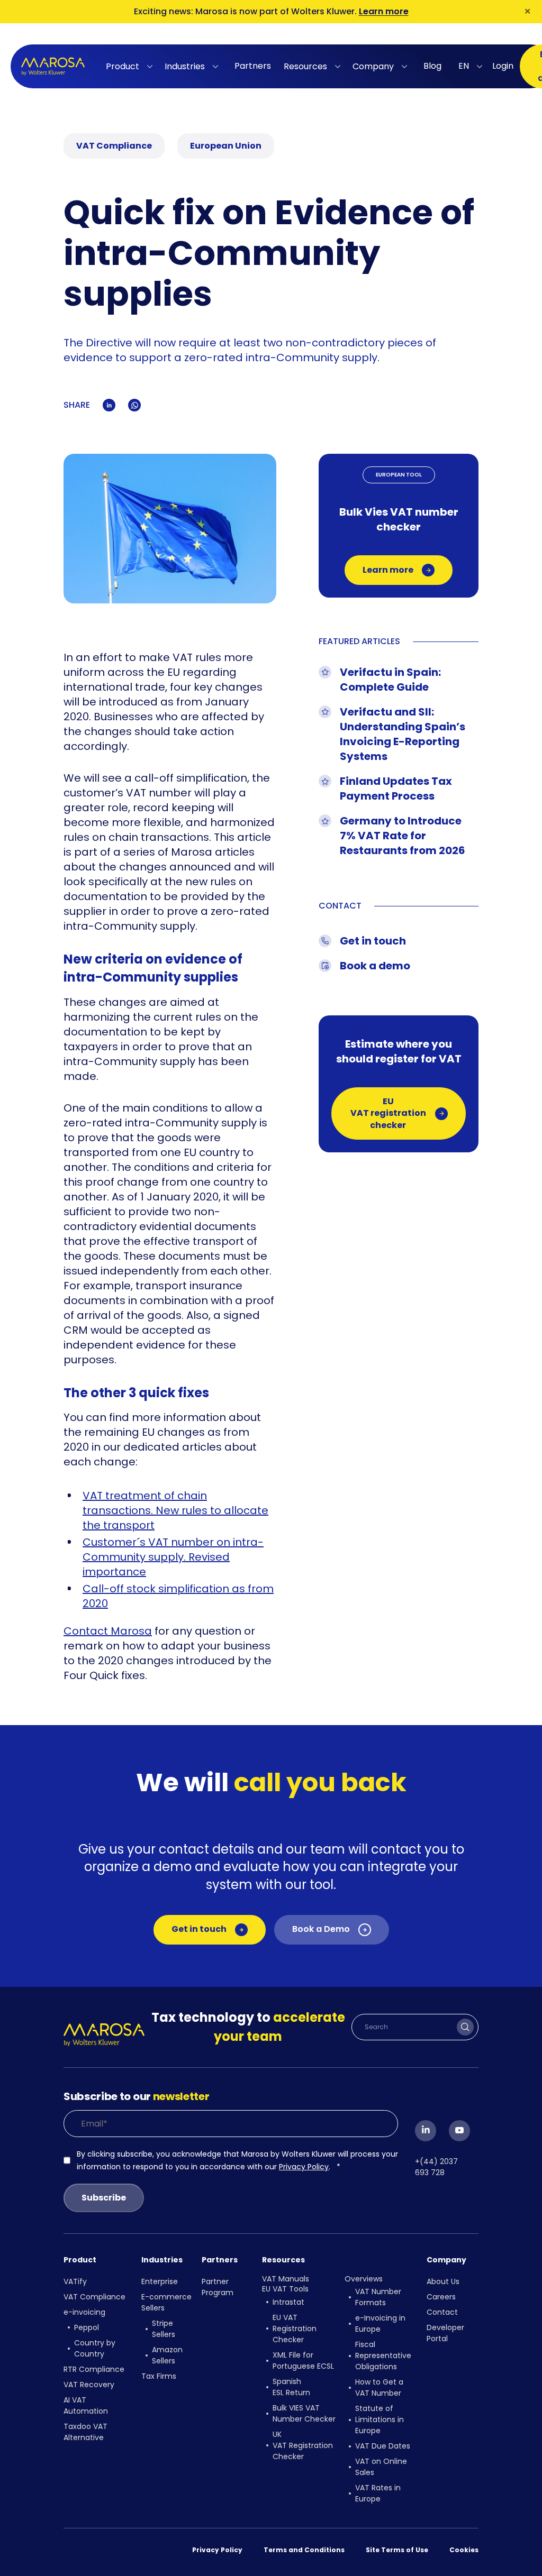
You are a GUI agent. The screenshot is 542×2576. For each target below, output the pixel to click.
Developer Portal (445, 2333)
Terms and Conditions (304, 2550)
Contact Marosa (108, 1631)
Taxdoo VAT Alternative (85, 2432)
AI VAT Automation (86, 2405)
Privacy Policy (304, 2167)
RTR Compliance (94, 2369)
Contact (442, 2312)
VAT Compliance (94, 2297)
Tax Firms (159, 2376)
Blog (432, 66)
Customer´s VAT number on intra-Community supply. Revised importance (173, 1557)
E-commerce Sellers (166, 2302)
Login (503, 66)
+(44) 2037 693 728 (436, 2167)
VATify (75, 2281)
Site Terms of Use (397, 2550)
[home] (53, 66)
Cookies (464, 2550)
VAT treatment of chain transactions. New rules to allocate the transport (175, 1510)
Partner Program (218, 2287)
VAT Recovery (89, 2385)
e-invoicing (84, 2312)
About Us (443, 2281)
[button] (131, 67)
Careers (441, 2297)
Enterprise (160, 2281)
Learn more (384, 11)
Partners (253, 66)
